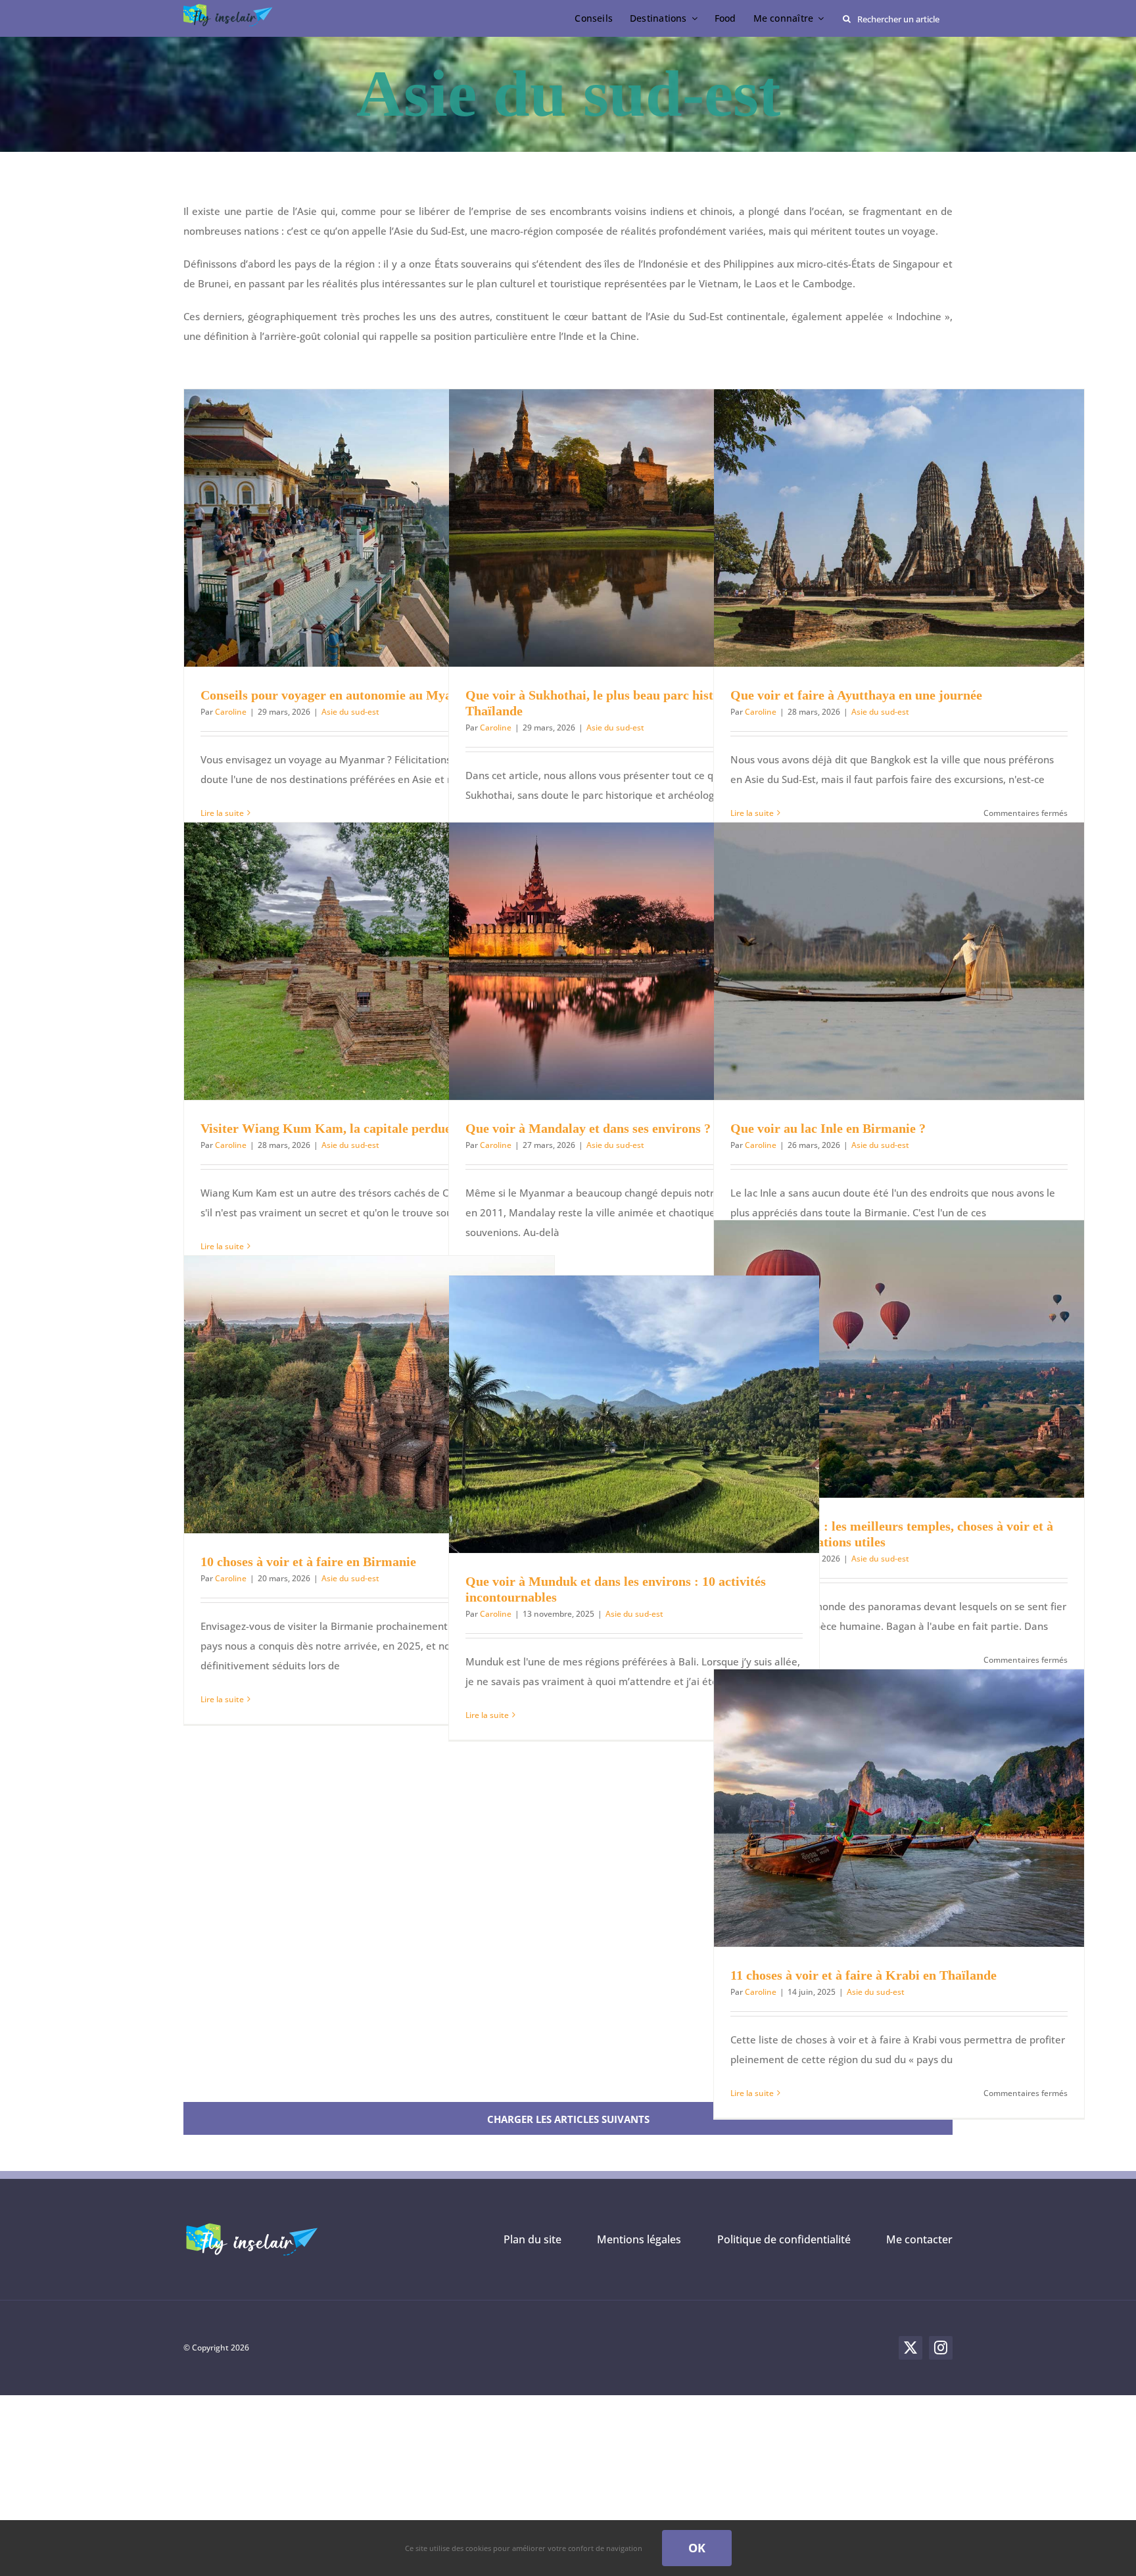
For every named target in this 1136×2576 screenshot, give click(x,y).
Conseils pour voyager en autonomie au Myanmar (342, 695)
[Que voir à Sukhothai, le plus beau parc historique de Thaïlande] (634, 528)
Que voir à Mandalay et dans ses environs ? (588, 1128)
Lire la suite (222, 1699)
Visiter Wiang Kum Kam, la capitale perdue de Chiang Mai (369, 1128)
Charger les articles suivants (568, 2119)
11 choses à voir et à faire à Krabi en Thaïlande (864, 1975)
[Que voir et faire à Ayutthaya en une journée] (899, 528)
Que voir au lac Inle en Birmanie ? (828, 1128)
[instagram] (941, 2348)
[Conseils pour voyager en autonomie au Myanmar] (369, 528)
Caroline (231, 712)
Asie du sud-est (350, 712)
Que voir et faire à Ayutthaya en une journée (856, 695)
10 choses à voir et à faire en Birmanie (308, 1562)
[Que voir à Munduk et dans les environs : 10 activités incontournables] (634, 1414)
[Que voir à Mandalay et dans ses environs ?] (634, 961)
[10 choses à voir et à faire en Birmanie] (369, 1395)
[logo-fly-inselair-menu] (229, 9)
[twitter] (911, 2348)
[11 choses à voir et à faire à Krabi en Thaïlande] (899, 1808)
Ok (697, 2548)
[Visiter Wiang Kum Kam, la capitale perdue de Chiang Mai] (369, 961)
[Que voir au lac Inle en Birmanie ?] (899, 961)
